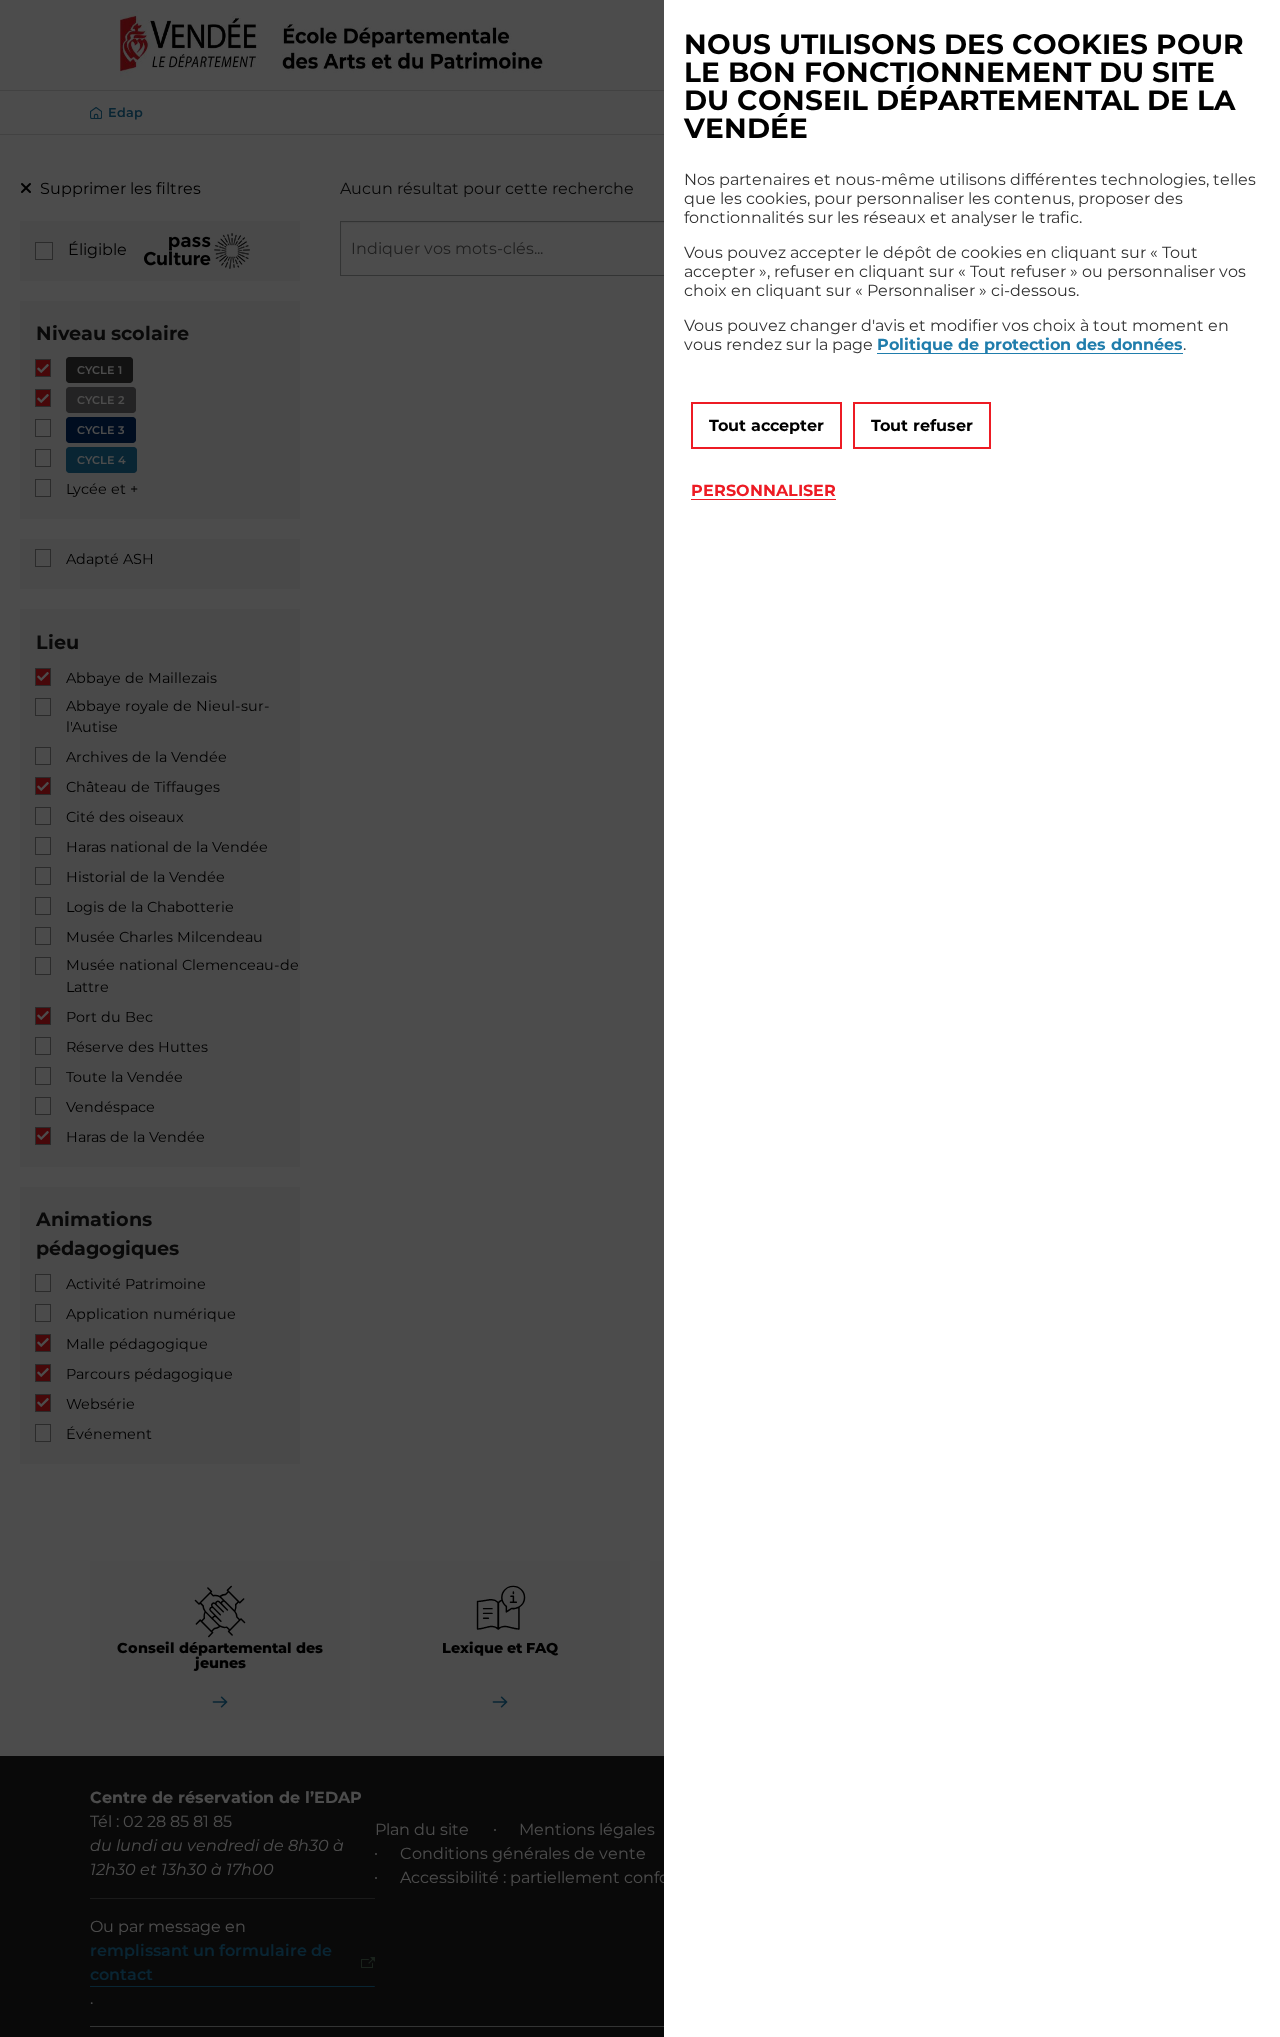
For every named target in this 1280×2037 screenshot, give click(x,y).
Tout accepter (766, 425)
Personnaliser (763, 490)
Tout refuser (922, 425)
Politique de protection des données (1030, 344)
